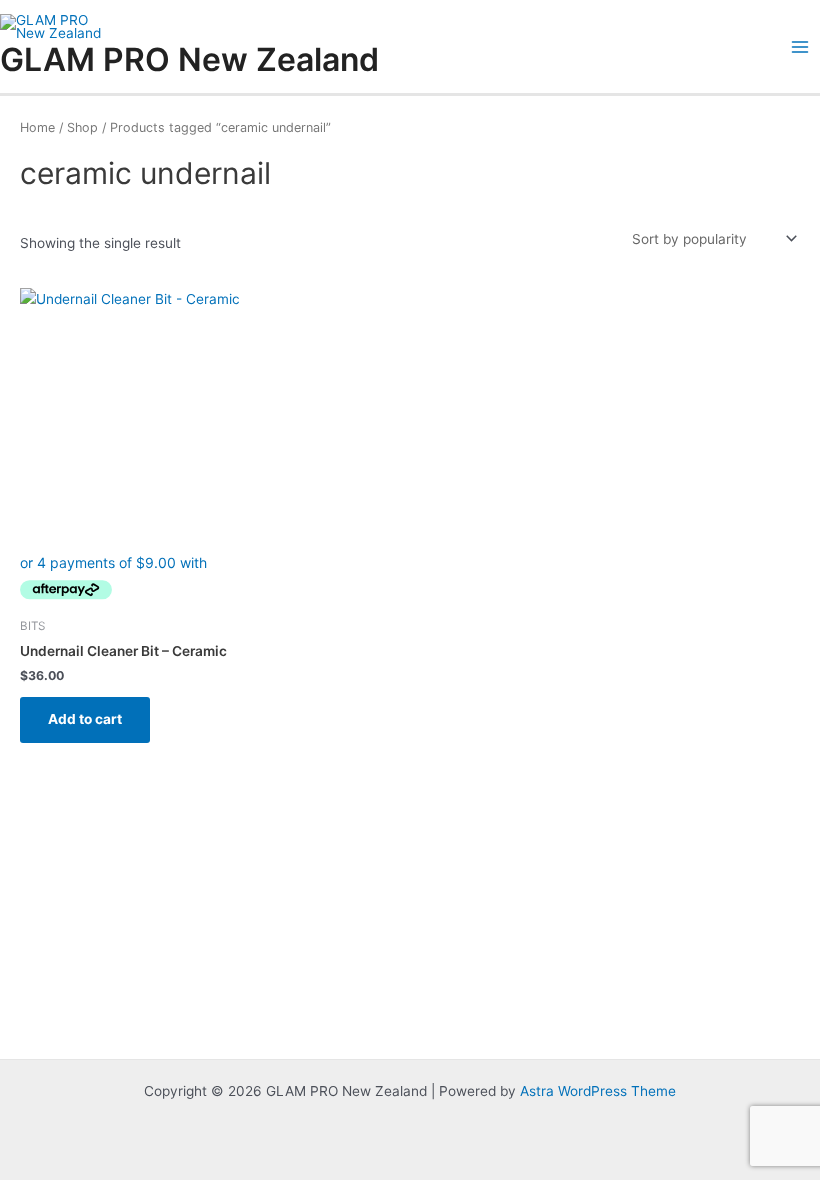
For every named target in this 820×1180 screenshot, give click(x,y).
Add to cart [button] (85, 719)
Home (37, 127)
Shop (82, 127)
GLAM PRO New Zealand (189, 59)
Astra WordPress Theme (598, 1091)
